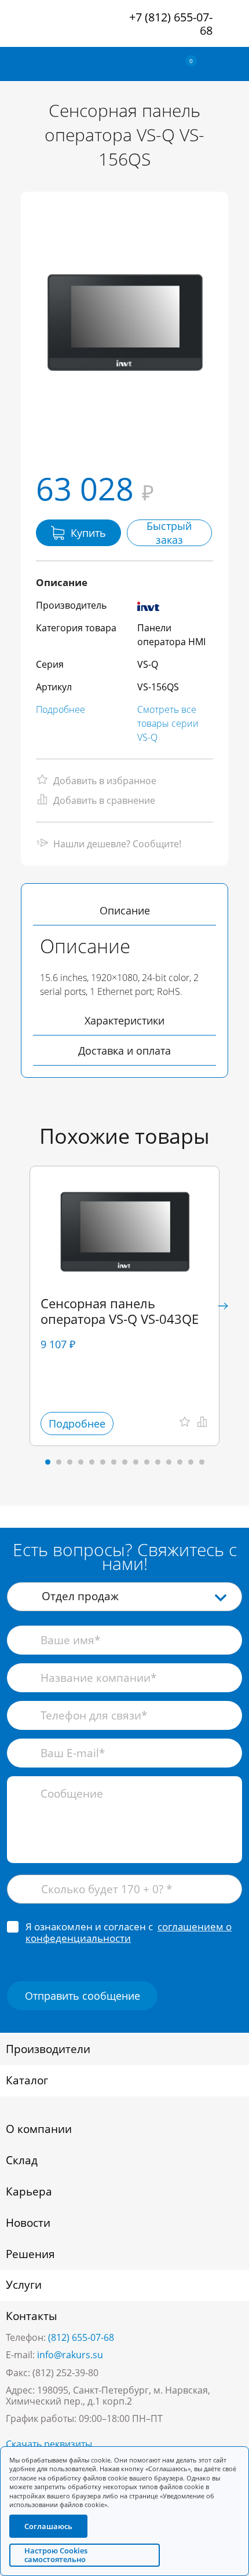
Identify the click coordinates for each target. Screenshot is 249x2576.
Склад (22, 2160)
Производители (48, 2049)
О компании (39, 2129)
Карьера (29, 2191)
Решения (30, 2254)
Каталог (27, 2080)
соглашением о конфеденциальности (129, 1932)
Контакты (32, 2316)
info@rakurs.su (70, 2355)
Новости (28, 2223)
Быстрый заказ (169, 533)
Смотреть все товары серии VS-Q (168, 723)
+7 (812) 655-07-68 (171, 24)
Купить (88, 533)
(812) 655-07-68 (81, 2337)
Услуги (24, 2285)
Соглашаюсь (48, 2526)
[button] (223, 1306)
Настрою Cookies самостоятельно (56, 2555)
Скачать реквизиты (49, 2444)
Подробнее (61, 709)
